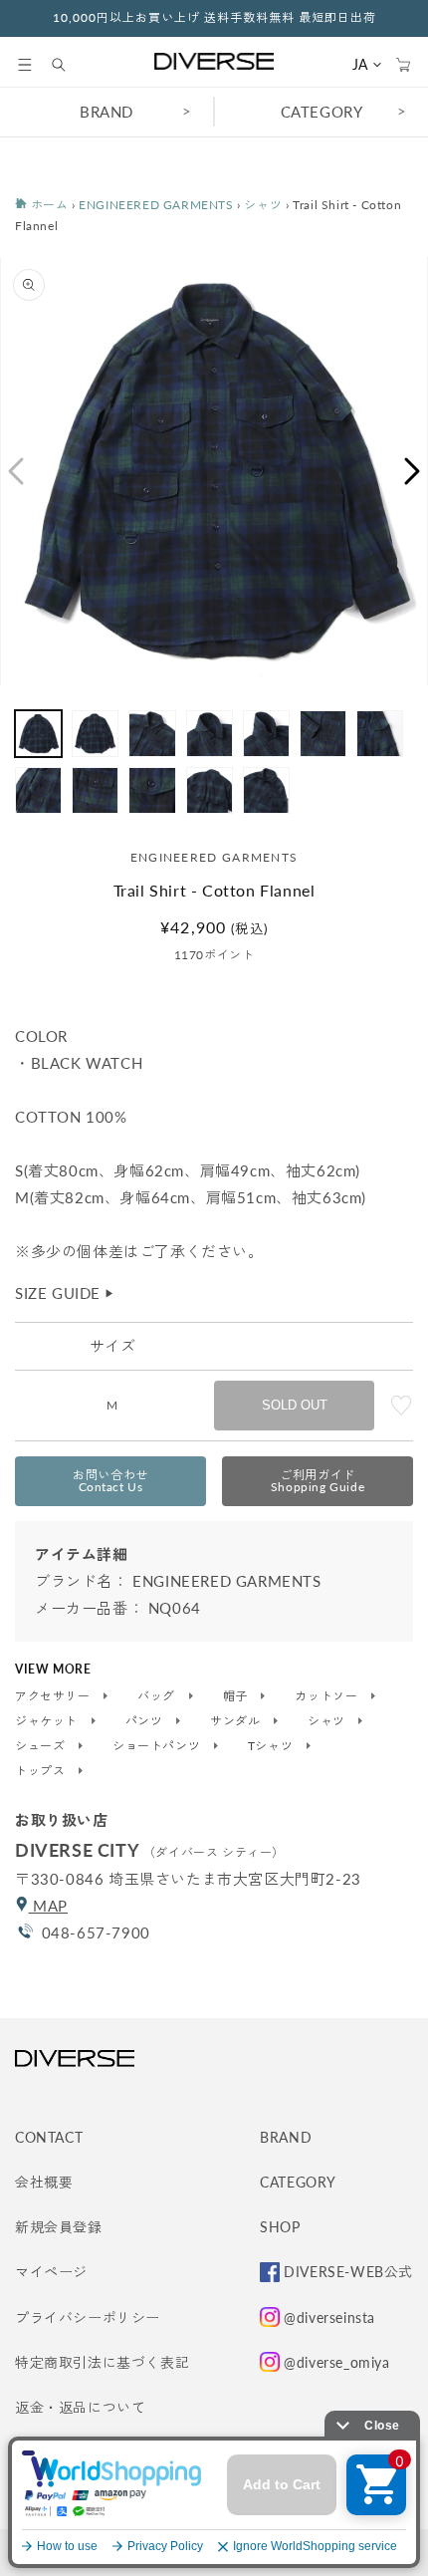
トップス (42, 1771)
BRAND (107, 112)
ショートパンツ (158, 1746)
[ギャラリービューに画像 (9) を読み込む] (95, 790)
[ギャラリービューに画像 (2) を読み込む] (95, 734)
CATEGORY (322, 112)
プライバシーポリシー (88, 2318)
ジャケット (48, 1721)
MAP (48, 1906)
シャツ (263, 205)
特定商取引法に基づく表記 (102, 2362)
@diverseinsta (329, 2318)
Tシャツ (272, 1746)
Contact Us (110, 1481)
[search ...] (69, 65)
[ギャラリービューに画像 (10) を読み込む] (152, 790)
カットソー (328, 1696)
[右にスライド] (413, 471)
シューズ (42, 1746)
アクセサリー (54, 1696)
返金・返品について (80, 2407)
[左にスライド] (15, 471)
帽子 (237, 1696)
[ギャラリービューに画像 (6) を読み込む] (323, 734)
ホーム (47, 205)
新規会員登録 (59, 2227)
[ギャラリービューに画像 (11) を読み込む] (210, 790)
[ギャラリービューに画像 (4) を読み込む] (210, 734)
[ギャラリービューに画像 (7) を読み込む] (380, 734)
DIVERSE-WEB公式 (348, 2272)
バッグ (158, 1696)
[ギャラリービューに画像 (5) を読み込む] (266, 734)
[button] (25, 65)
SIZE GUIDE (65, 1293)
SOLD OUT (295, 1405)
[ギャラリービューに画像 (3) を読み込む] (152, 734)
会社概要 (44, 2182)
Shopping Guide (318, 1481)
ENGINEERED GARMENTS (156, 205)
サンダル (237, 1721)
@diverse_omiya (336, 2362)
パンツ (146, 1721)
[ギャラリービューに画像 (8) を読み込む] (38, 790)
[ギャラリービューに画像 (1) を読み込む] (38, 734)
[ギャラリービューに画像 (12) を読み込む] (266, 790)
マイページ (51, 2272)
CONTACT (49, 2137)
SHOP (280, 2227)
